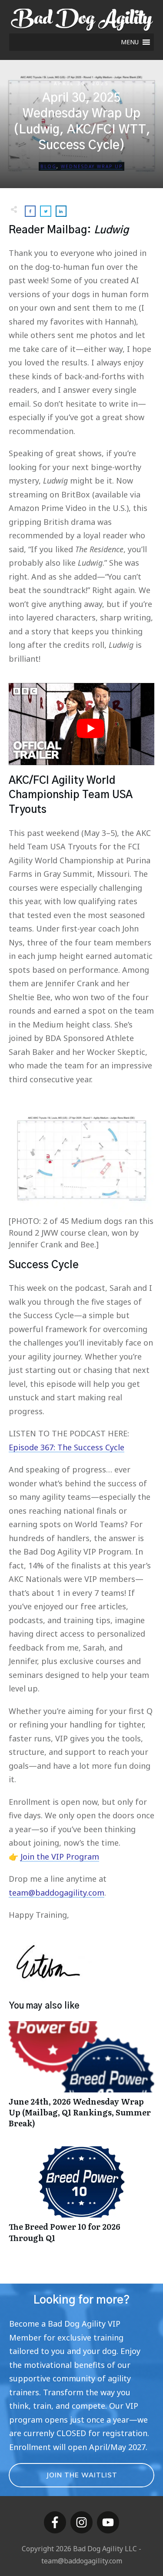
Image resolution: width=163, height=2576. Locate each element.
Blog (48, 166)
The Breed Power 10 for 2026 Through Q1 (81, 2199)
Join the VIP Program (60, 1857)
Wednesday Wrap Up (92, 166)
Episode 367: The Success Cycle (67, 1447)
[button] (130, 42)
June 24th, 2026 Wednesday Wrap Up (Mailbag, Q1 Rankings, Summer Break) (81, 2079)
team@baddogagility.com (57, 1893)
